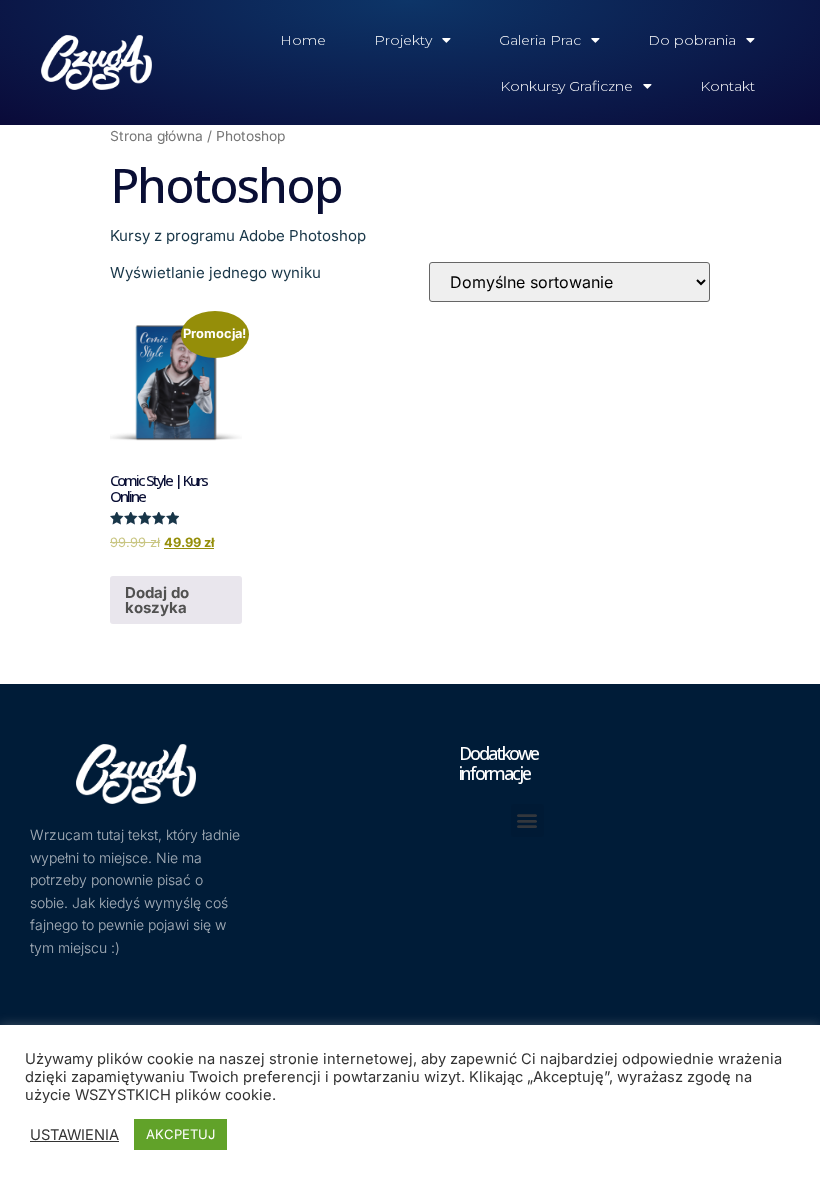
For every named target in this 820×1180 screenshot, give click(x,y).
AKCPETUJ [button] (180, 1134)
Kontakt (727, 86)
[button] (527, 820)
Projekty (403, 40)
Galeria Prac (540, 40)
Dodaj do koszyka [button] (157, 600)
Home (303, 40)
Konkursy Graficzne (566, 86)
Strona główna (156, 136)
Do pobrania (692, 40)
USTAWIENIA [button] (74, 1135)
